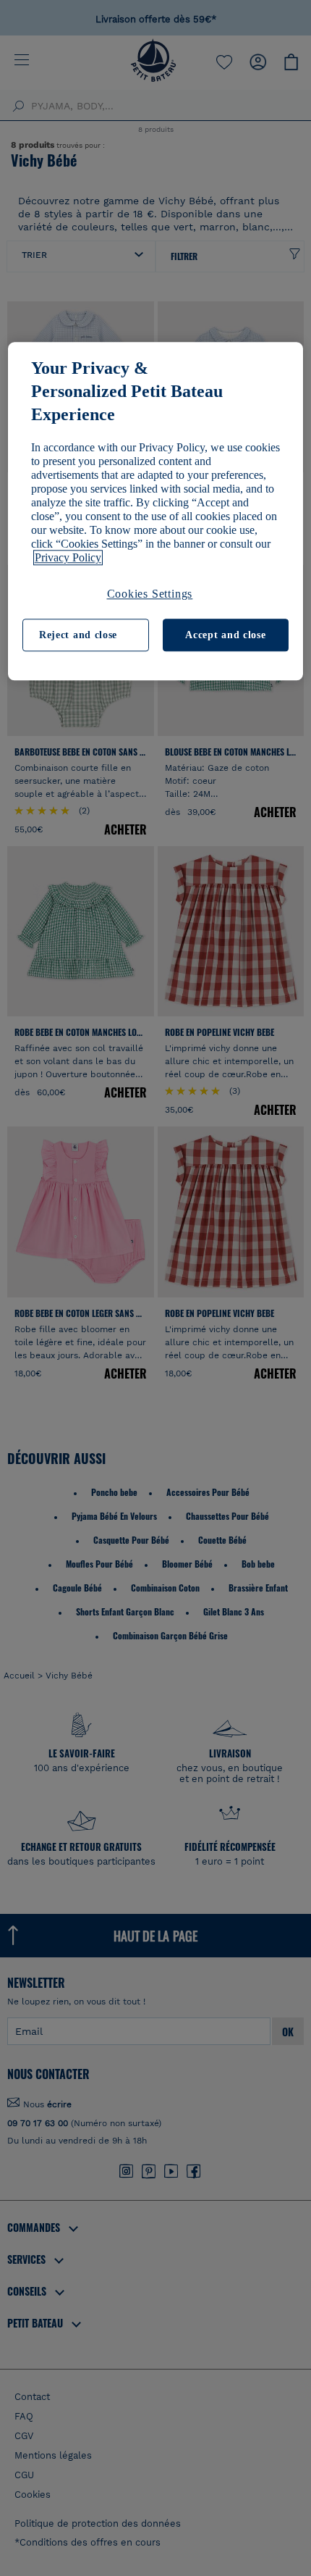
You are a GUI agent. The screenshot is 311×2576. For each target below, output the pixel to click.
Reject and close (78, 635)
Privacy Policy (68, 558)
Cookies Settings (150, 594)
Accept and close (225, 635)
